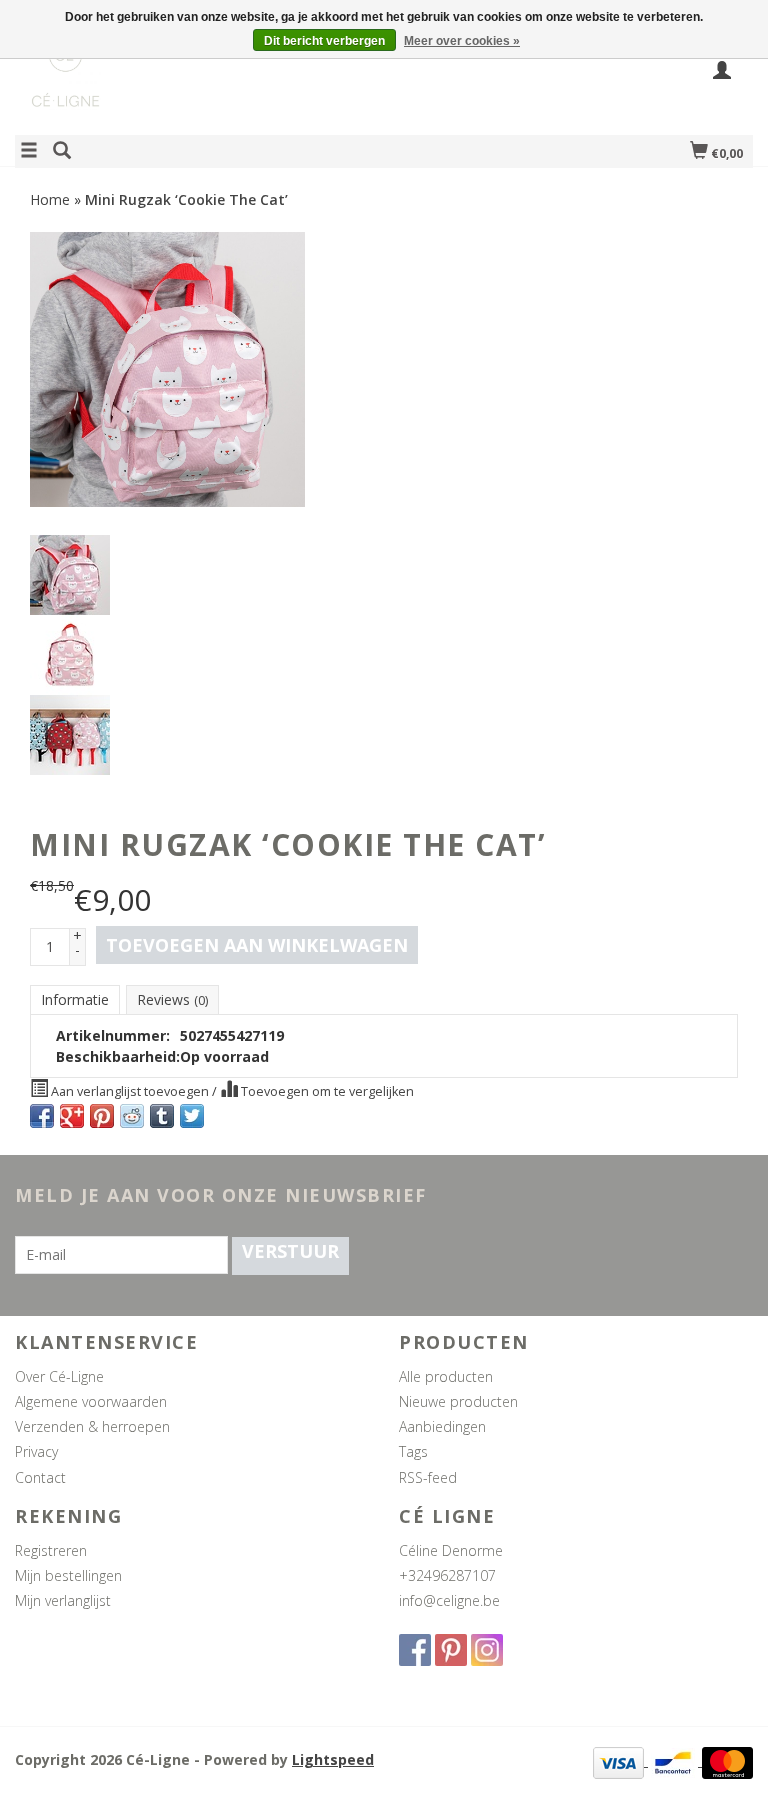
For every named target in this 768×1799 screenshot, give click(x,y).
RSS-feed (428, 1477)
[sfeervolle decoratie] (199, 83)
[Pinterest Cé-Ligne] (451, 1650)
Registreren (51, 1550)
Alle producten (446, 1376)
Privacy (36, 1451)
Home (50, 199)
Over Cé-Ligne (59, 1376)
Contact (40, 1477)
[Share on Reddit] (132, 1116)
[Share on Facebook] (42, 1116)
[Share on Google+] (72, 1116)
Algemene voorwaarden (91, 1401)
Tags (413, 1451)
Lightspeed (333, 1759)
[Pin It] (102, 1116)
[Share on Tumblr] (162, 1116)
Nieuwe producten (458, 1401)
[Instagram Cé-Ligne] (487, 1650)
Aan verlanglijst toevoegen (130, 1091)
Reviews (172, 999)
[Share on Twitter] (192, 1116)
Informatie (75, 999)
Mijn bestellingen (68, 1575)
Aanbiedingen (442, 1426)
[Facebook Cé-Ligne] (415, 1650)
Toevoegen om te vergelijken (326, 1091)
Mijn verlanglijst (63, 1600)
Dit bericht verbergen (324, 41)
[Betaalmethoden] (620, 1760)
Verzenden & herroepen (92, 1426)
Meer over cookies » (462, 41)
